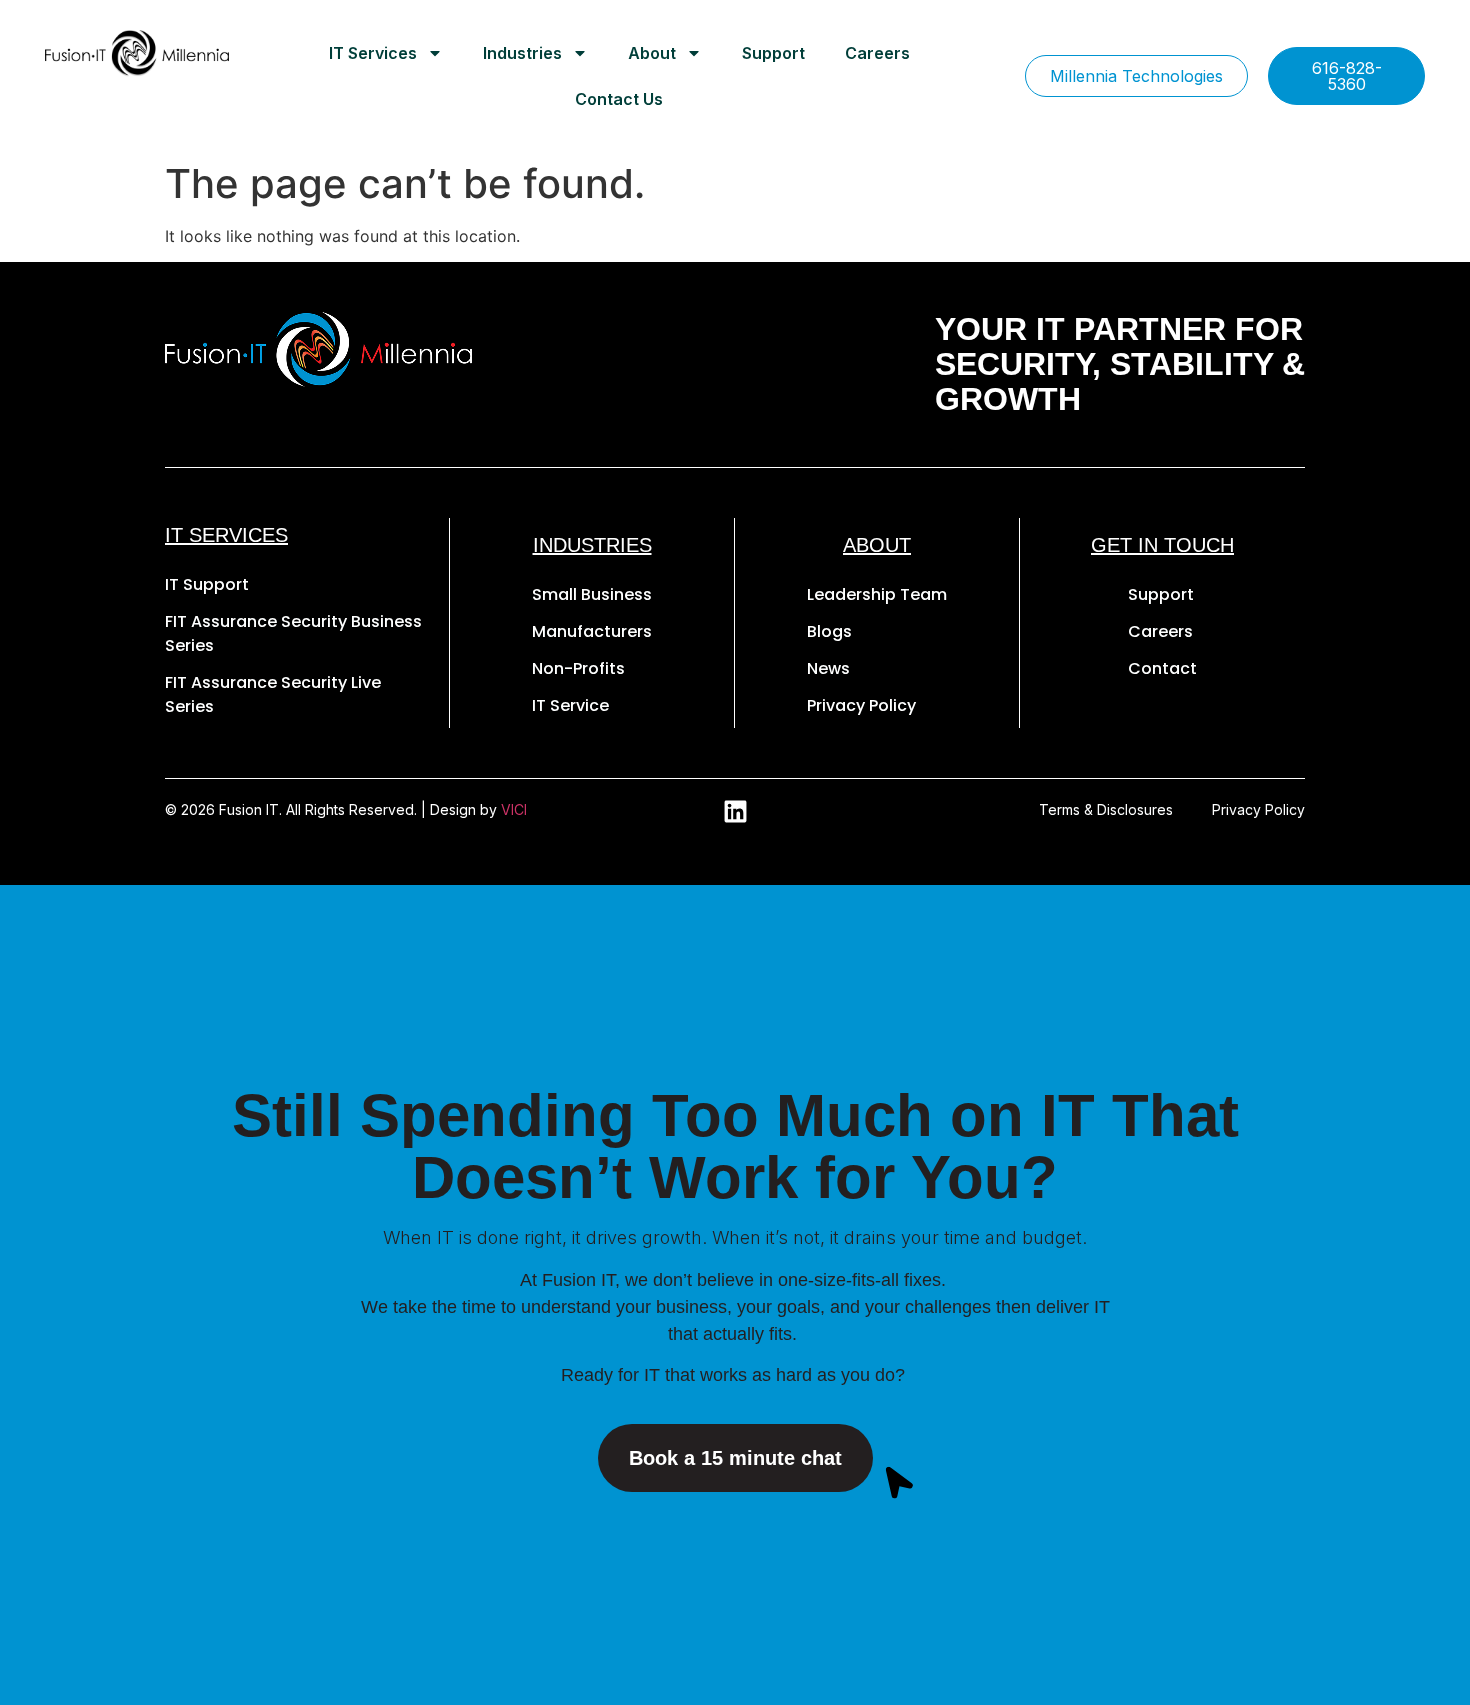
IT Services (373, 53)
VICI (514, 809)
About (652, 53)
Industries (522, 53)
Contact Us (619, 99)
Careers (877, 53)
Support (773, 53)
